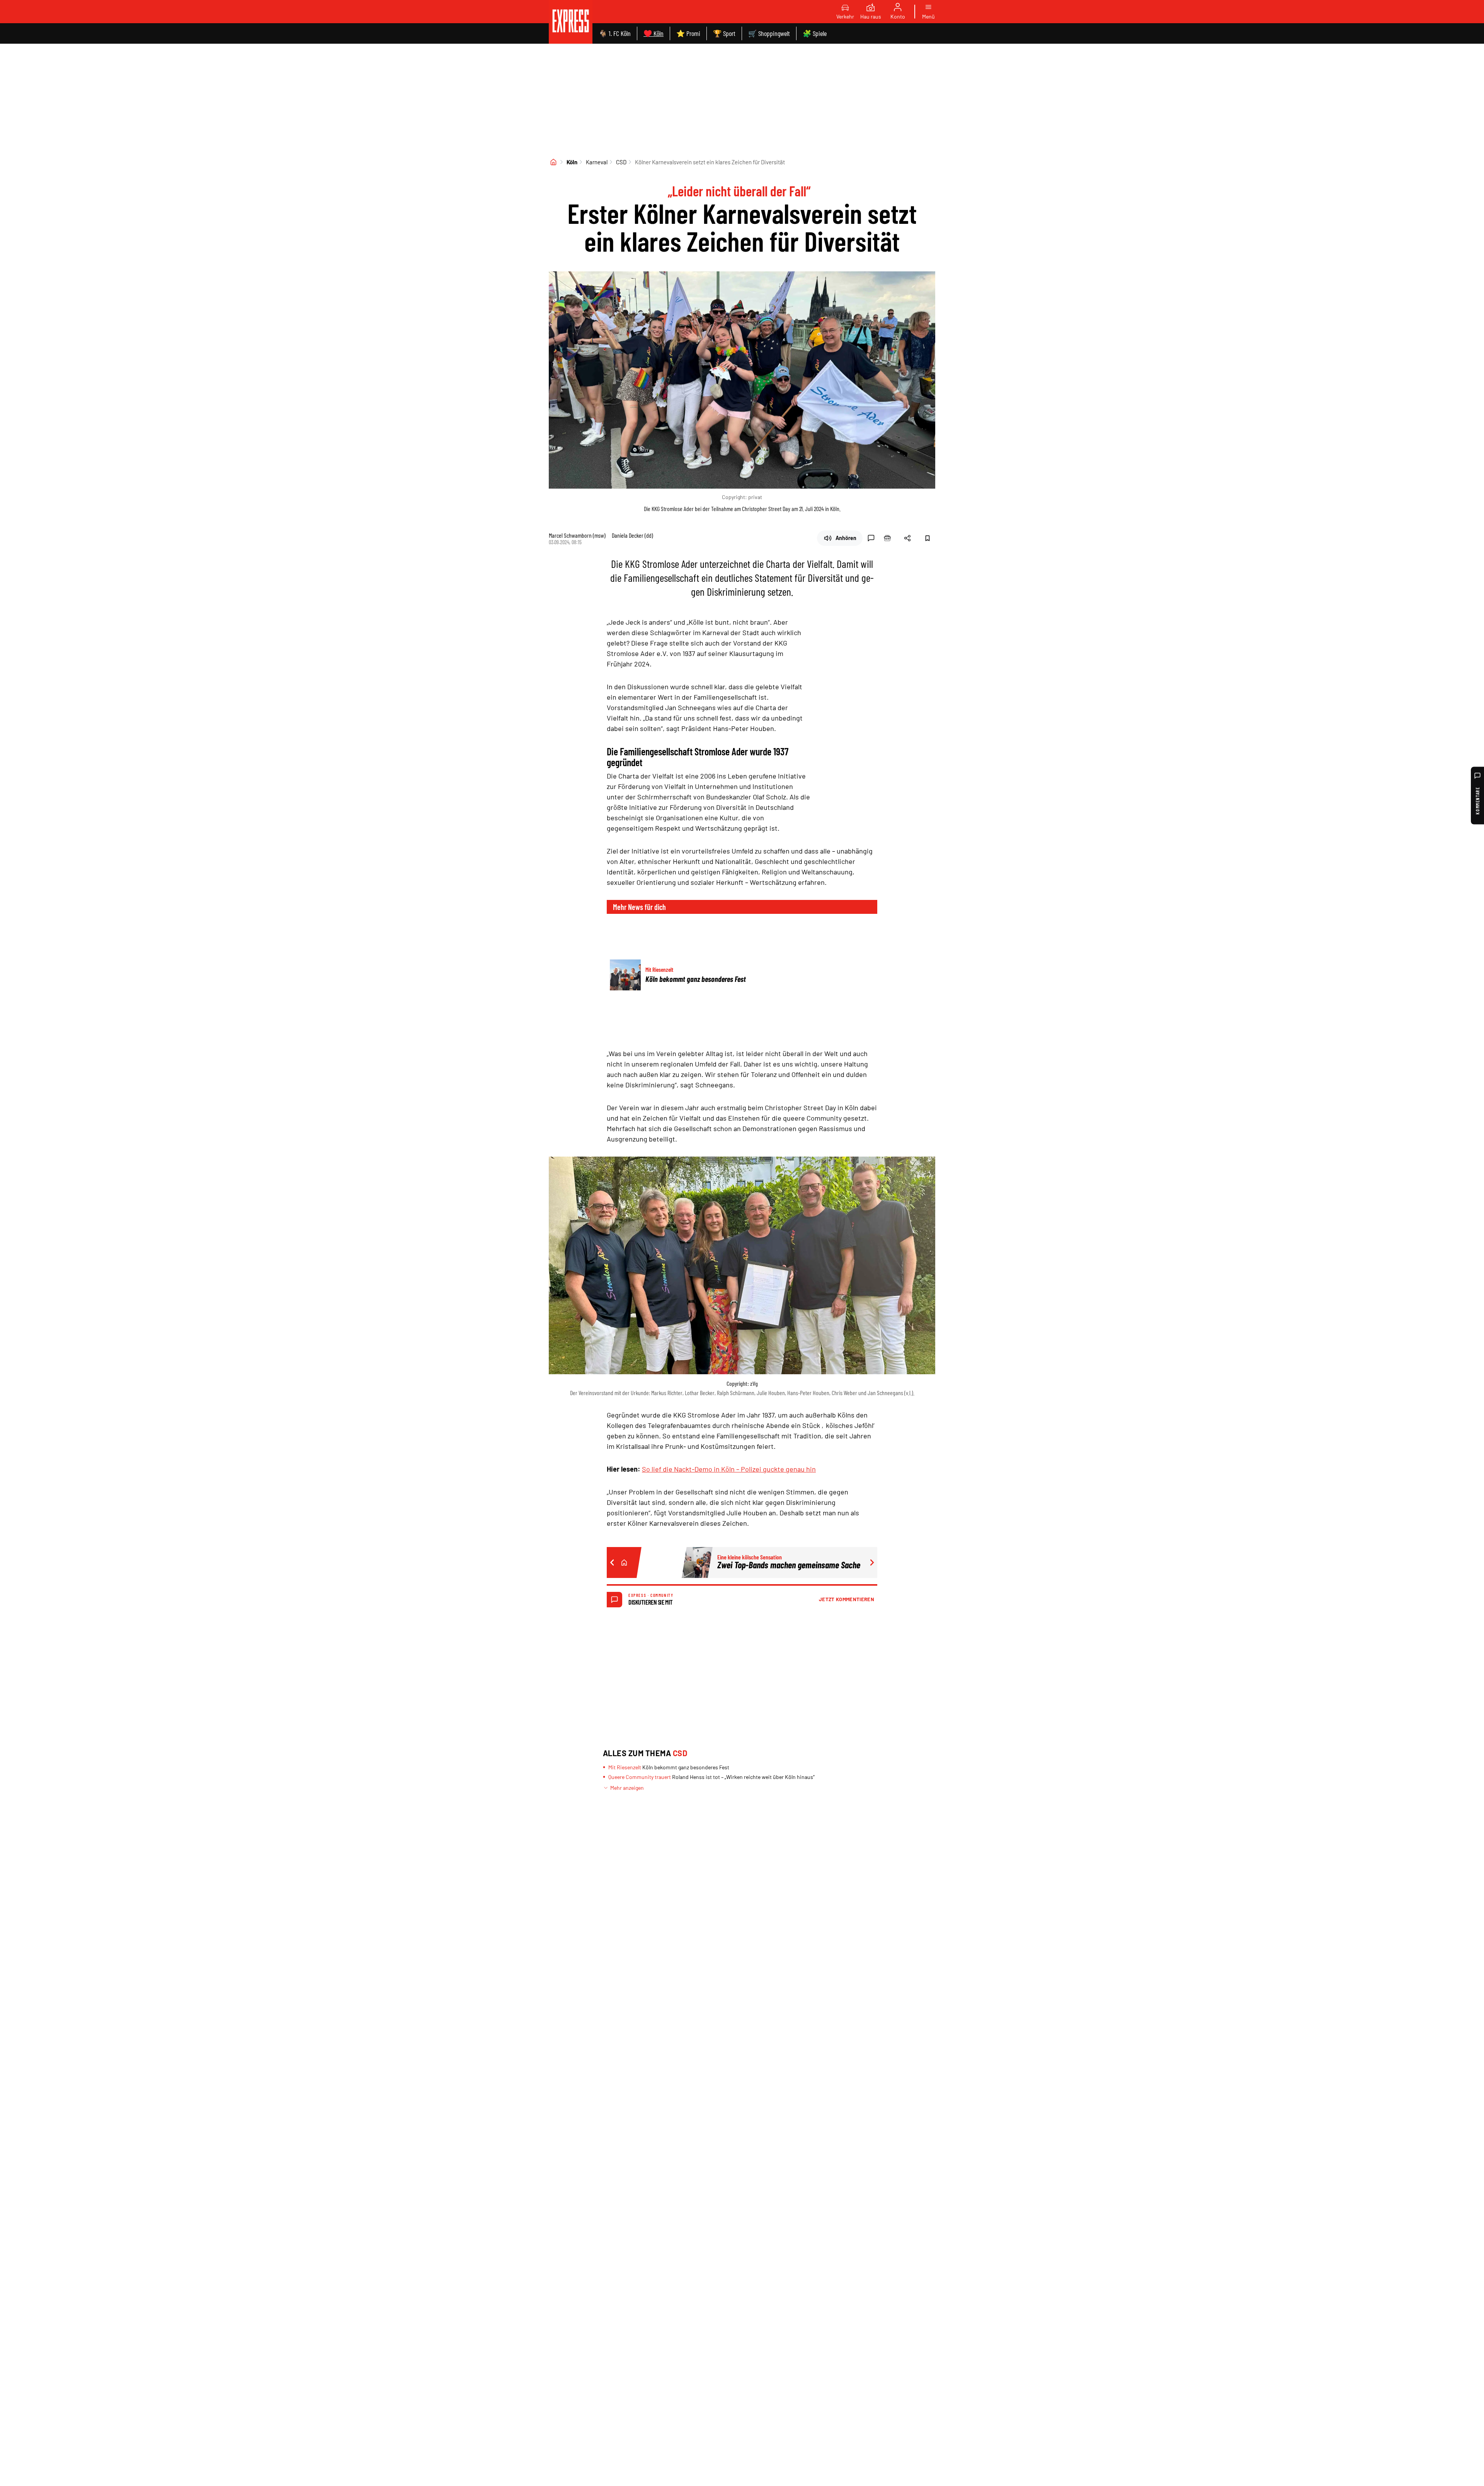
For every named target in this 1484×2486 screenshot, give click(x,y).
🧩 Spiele (815, 33)
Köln (572, 162)
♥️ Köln (654, 33)
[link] (571, 22)
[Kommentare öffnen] (871, 538)
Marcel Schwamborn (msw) (577, 535)
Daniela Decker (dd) (632, 535)
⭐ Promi (688, 33)
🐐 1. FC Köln (615, 33)
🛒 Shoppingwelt (769, 33)
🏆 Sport (724, 33)
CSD (621, 162)
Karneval (597, 162)
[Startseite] (553, 162)
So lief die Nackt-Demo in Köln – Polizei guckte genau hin (729, 1469)
